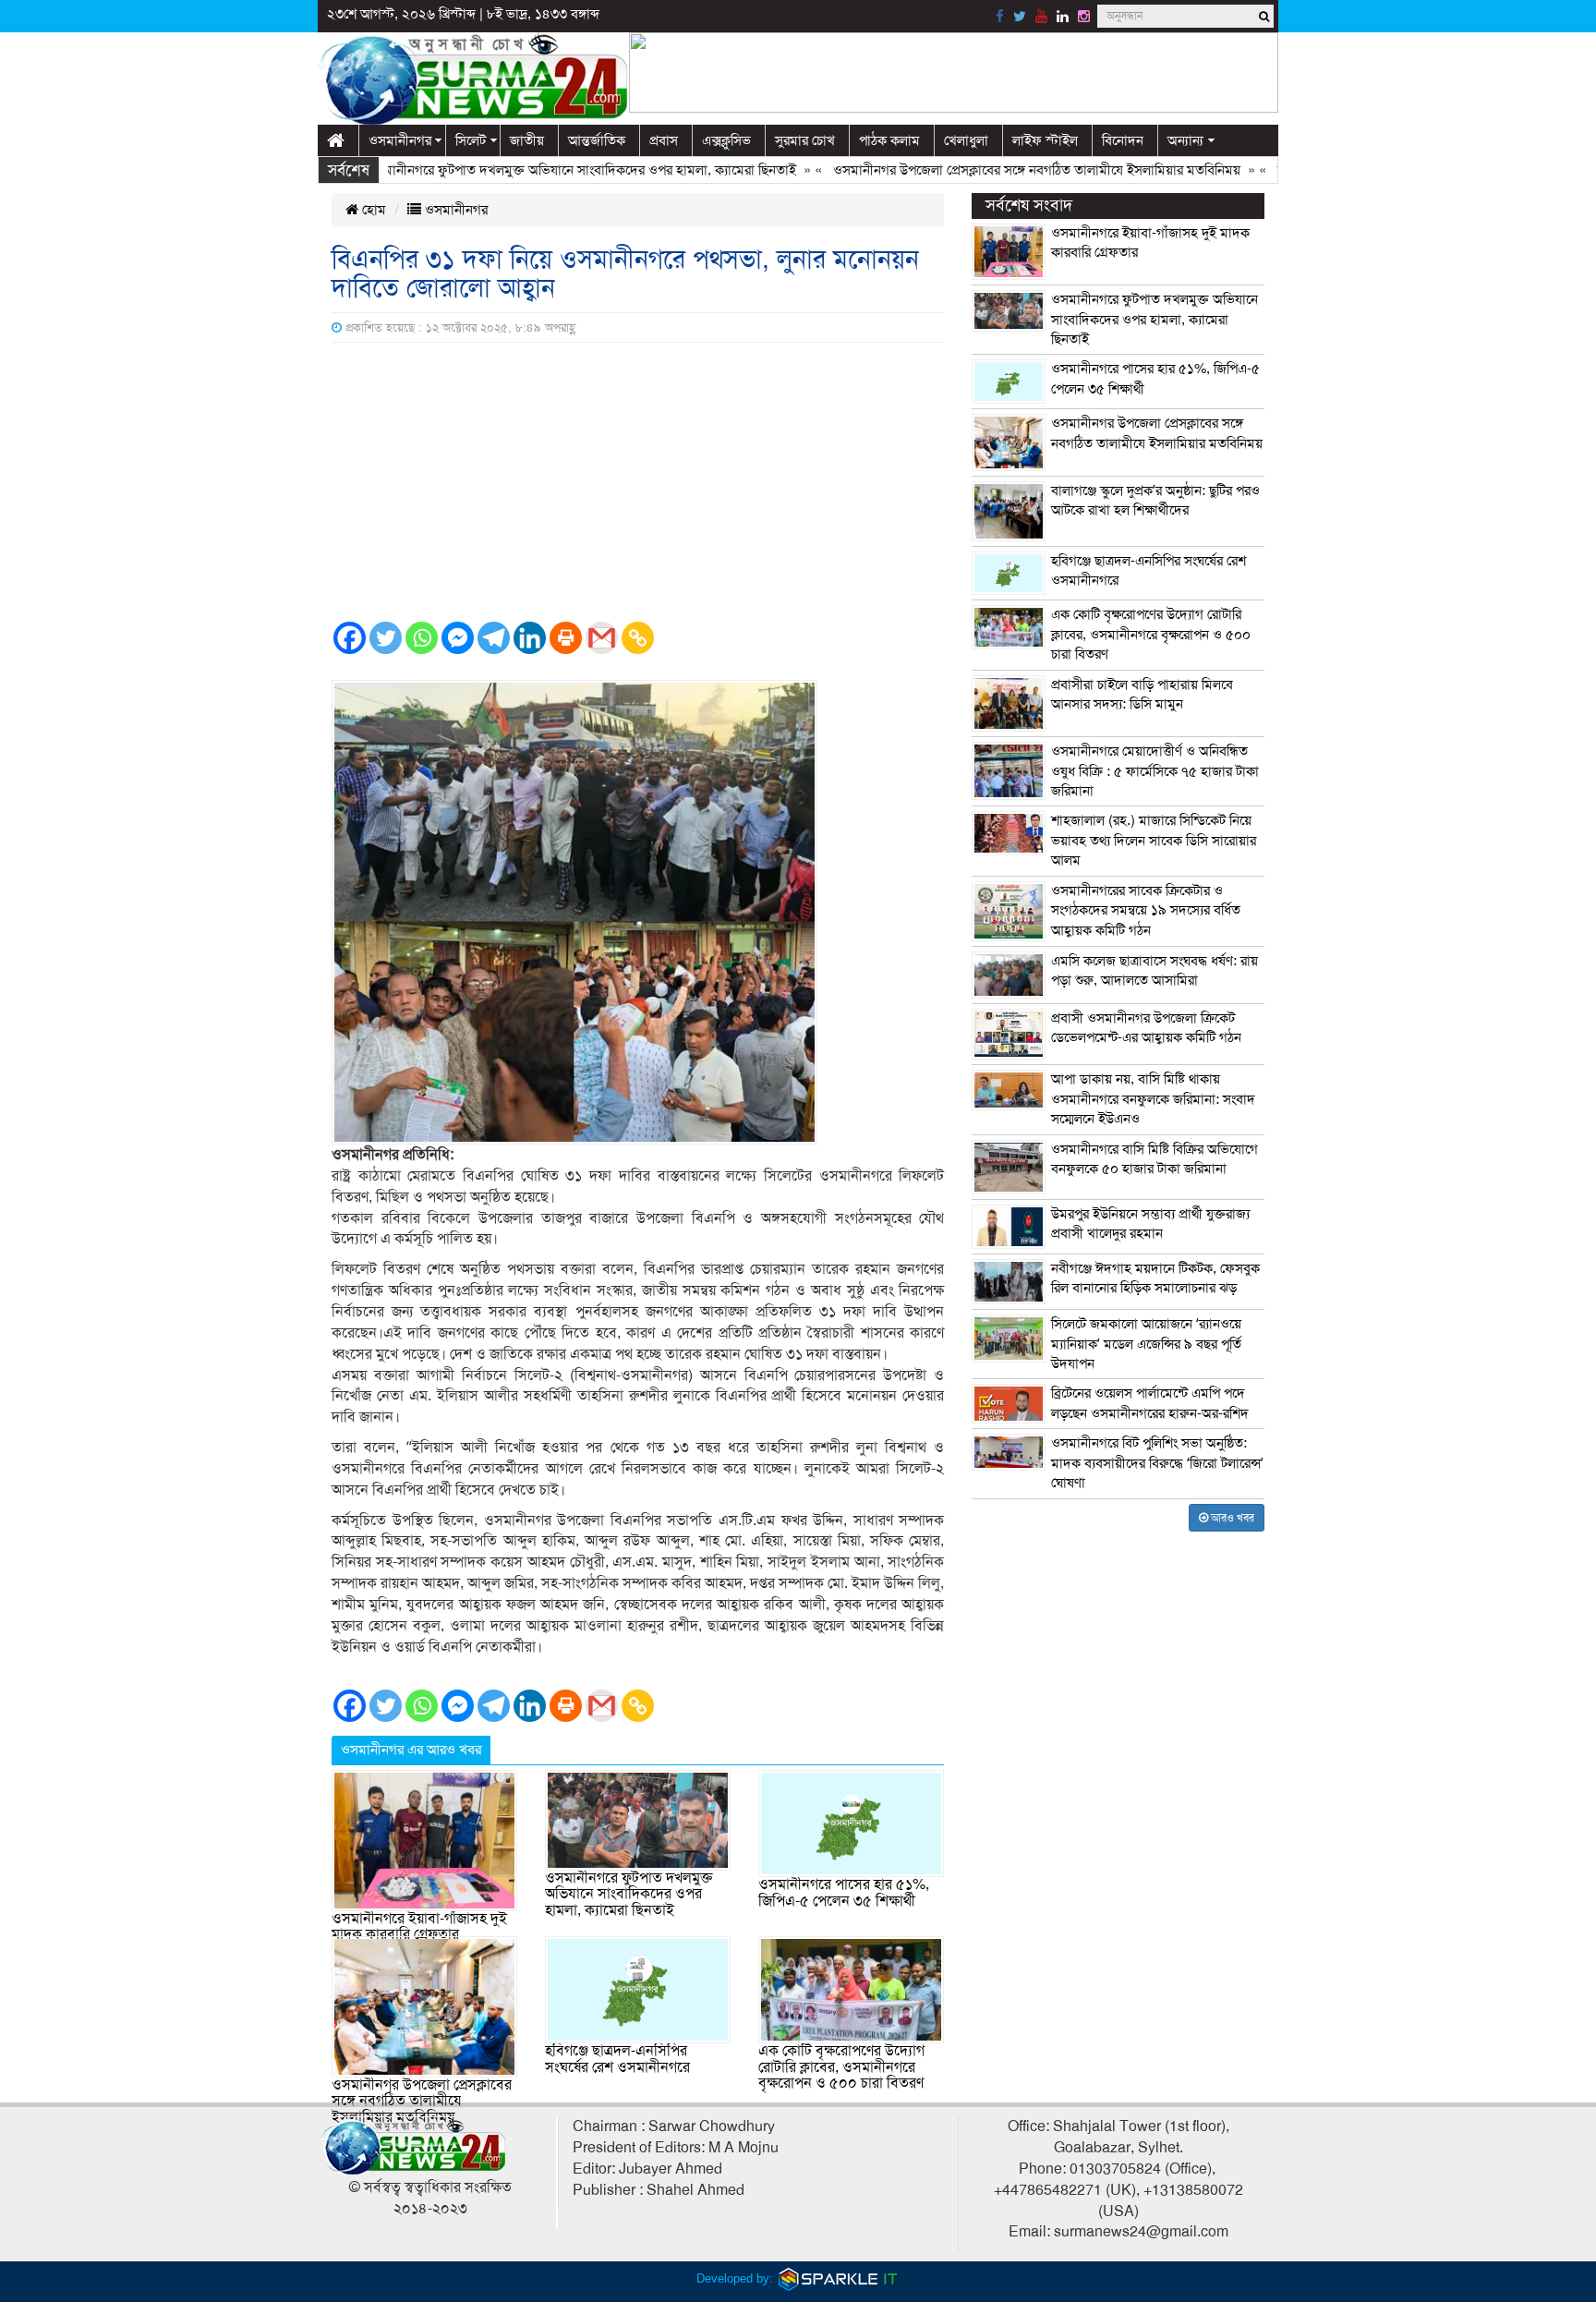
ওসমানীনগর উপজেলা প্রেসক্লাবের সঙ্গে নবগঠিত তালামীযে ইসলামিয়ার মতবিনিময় (987, 170)
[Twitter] (386, 638)
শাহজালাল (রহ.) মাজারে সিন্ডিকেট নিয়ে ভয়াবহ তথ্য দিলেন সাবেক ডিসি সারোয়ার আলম (1154, 840)
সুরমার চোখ (805, 140)
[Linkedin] (530, 638)
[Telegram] (494, 638)
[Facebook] (350, 638)
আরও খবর (1231, 1518)
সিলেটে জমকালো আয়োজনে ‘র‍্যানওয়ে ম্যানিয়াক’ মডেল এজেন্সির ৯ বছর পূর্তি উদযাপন (1146, 1344)
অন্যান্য (1185, 140)
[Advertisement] (638, 481)
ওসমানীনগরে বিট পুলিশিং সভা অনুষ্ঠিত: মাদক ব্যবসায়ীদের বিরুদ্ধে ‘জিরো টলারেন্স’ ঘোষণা (1157, 1463)
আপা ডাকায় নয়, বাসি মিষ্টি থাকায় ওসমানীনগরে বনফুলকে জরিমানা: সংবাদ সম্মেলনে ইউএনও (1153, 1099)
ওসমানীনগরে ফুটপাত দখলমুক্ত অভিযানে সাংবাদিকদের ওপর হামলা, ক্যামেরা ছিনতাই (532, 170)
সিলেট (471, 140)
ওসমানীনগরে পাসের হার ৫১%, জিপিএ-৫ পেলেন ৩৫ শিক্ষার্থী (844, 1893)
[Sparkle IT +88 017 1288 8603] (839, 2278)
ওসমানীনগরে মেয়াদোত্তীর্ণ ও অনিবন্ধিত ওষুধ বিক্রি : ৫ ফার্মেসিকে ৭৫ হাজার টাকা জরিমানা (1155, 771)
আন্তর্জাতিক (597, 140)
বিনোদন (1123, 140)
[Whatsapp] (422, 638)
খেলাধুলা (966, 140)
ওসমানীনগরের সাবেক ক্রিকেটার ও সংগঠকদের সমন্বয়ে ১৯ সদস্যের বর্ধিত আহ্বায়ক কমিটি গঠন (1146, 910)
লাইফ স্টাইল (1045, 140)
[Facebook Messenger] (458, 638)
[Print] (566, 638)
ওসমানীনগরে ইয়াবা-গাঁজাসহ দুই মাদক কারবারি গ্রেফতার (419, 1927)
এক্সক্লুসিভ (726, 140)
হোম (372, 210)
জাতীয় (527, 140)
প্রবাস (664, 140)
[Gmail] (602, 638)
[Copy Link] (638, 638)
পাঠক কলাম (889, 140)
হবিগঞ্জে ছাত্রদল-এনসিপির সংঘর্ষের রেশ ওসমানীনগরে (617, 2059)
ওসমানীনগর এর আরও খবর (411, 1750)
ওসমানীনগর (400, 140)
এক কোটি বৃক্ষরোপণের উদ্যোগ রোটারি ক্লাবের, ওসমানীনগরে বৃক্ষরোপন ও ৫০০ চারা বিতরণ (841, 2067)
